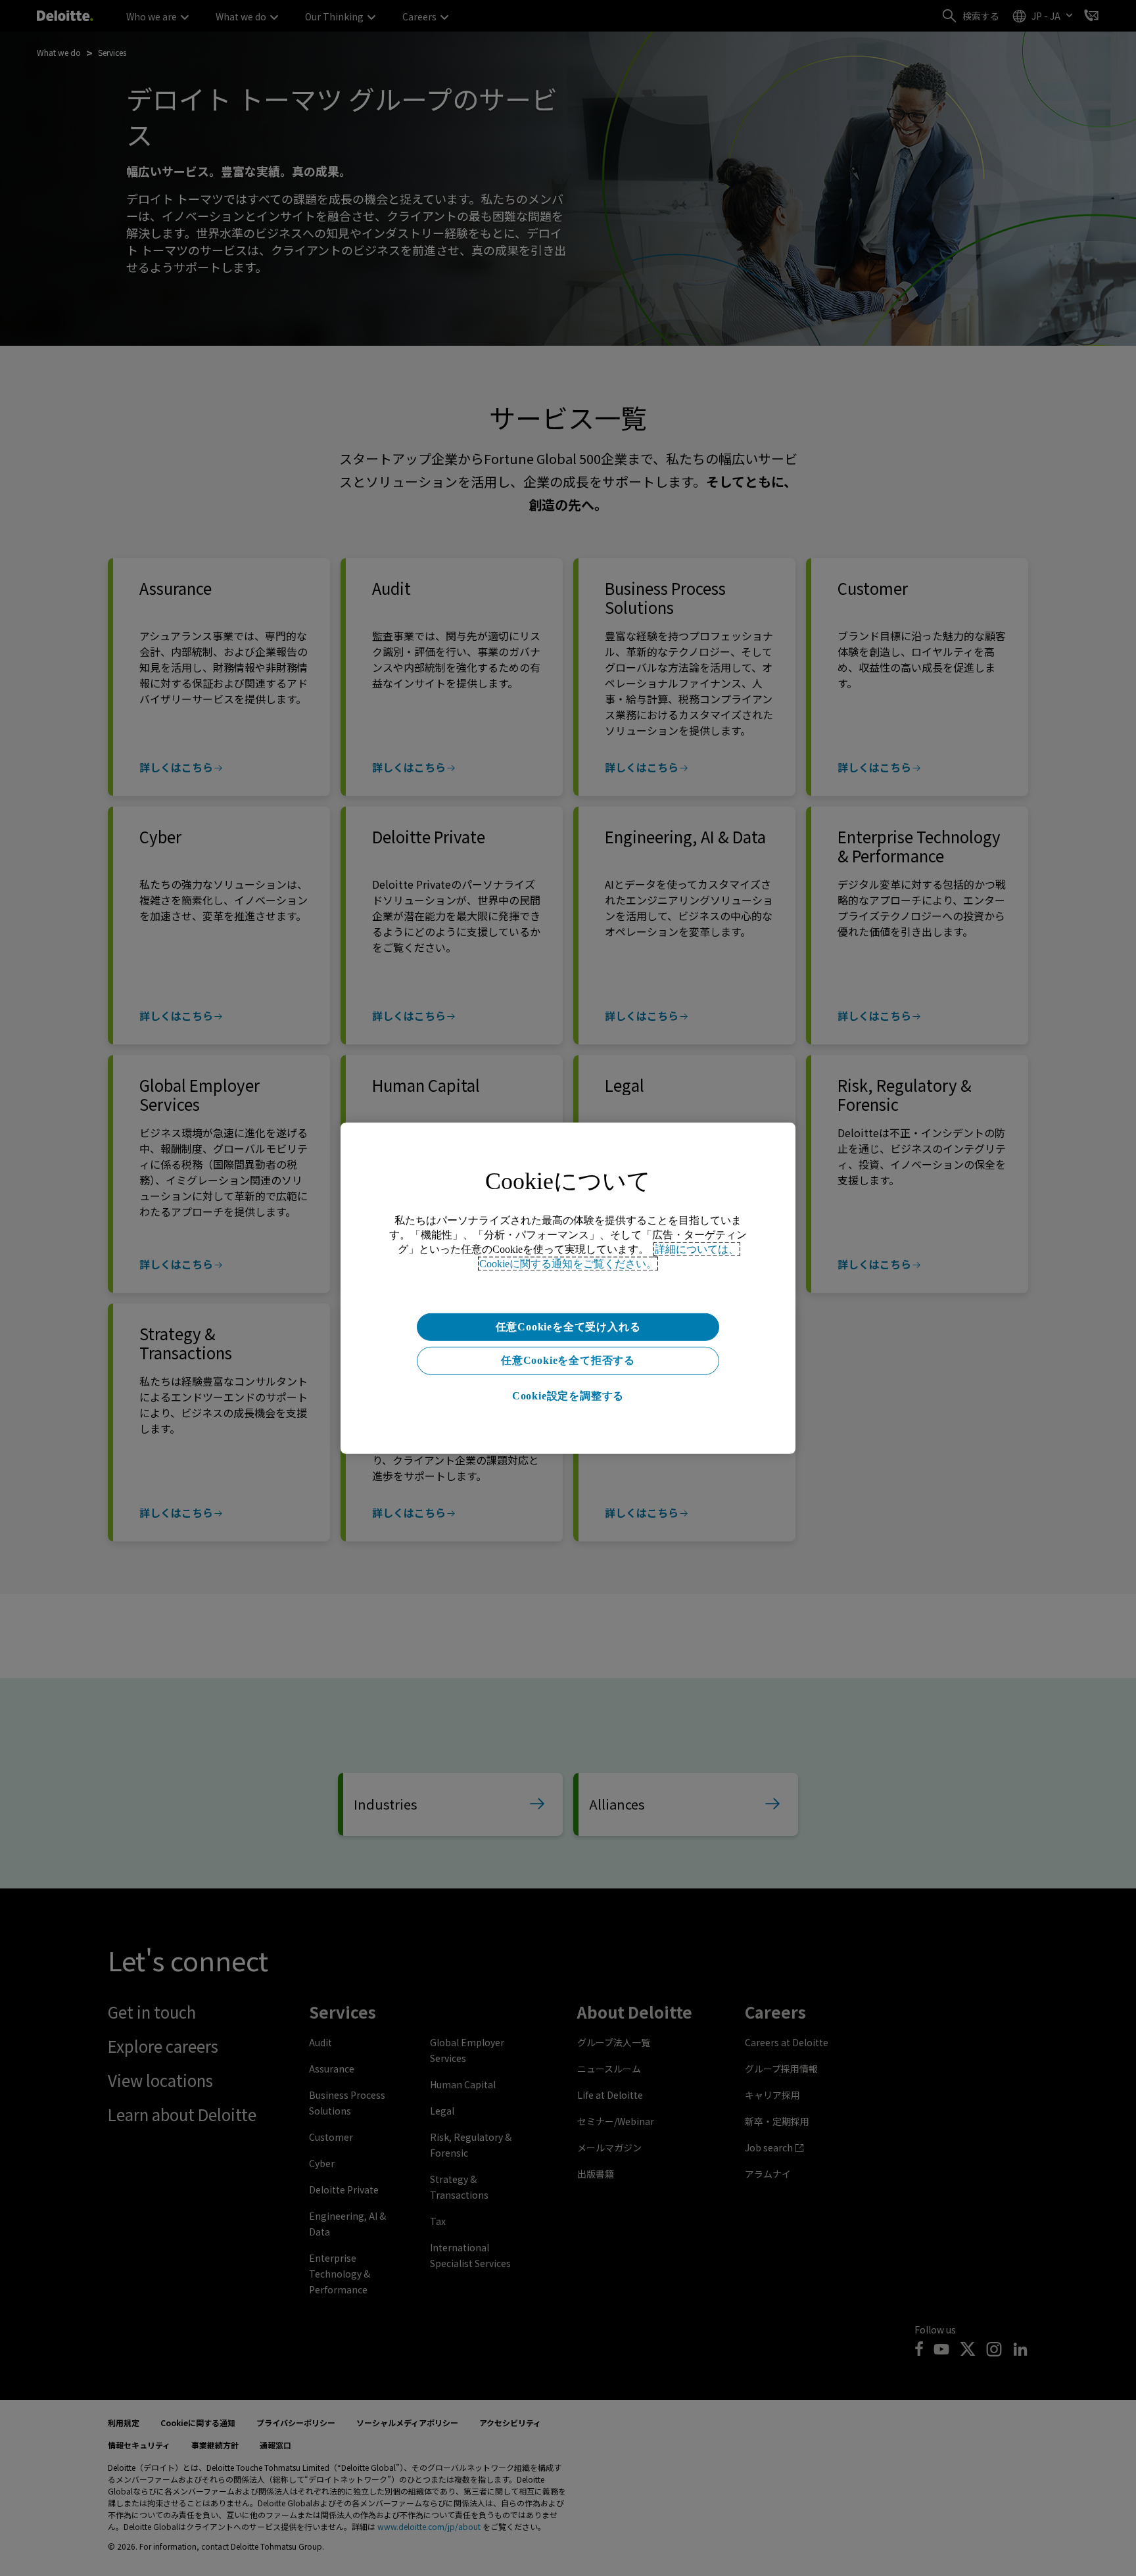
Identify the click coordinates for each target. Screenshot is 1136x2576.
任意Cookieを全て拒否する (568, 1360)
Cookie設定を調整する (568, 1396)
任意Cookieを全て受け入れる (568, 1326)
